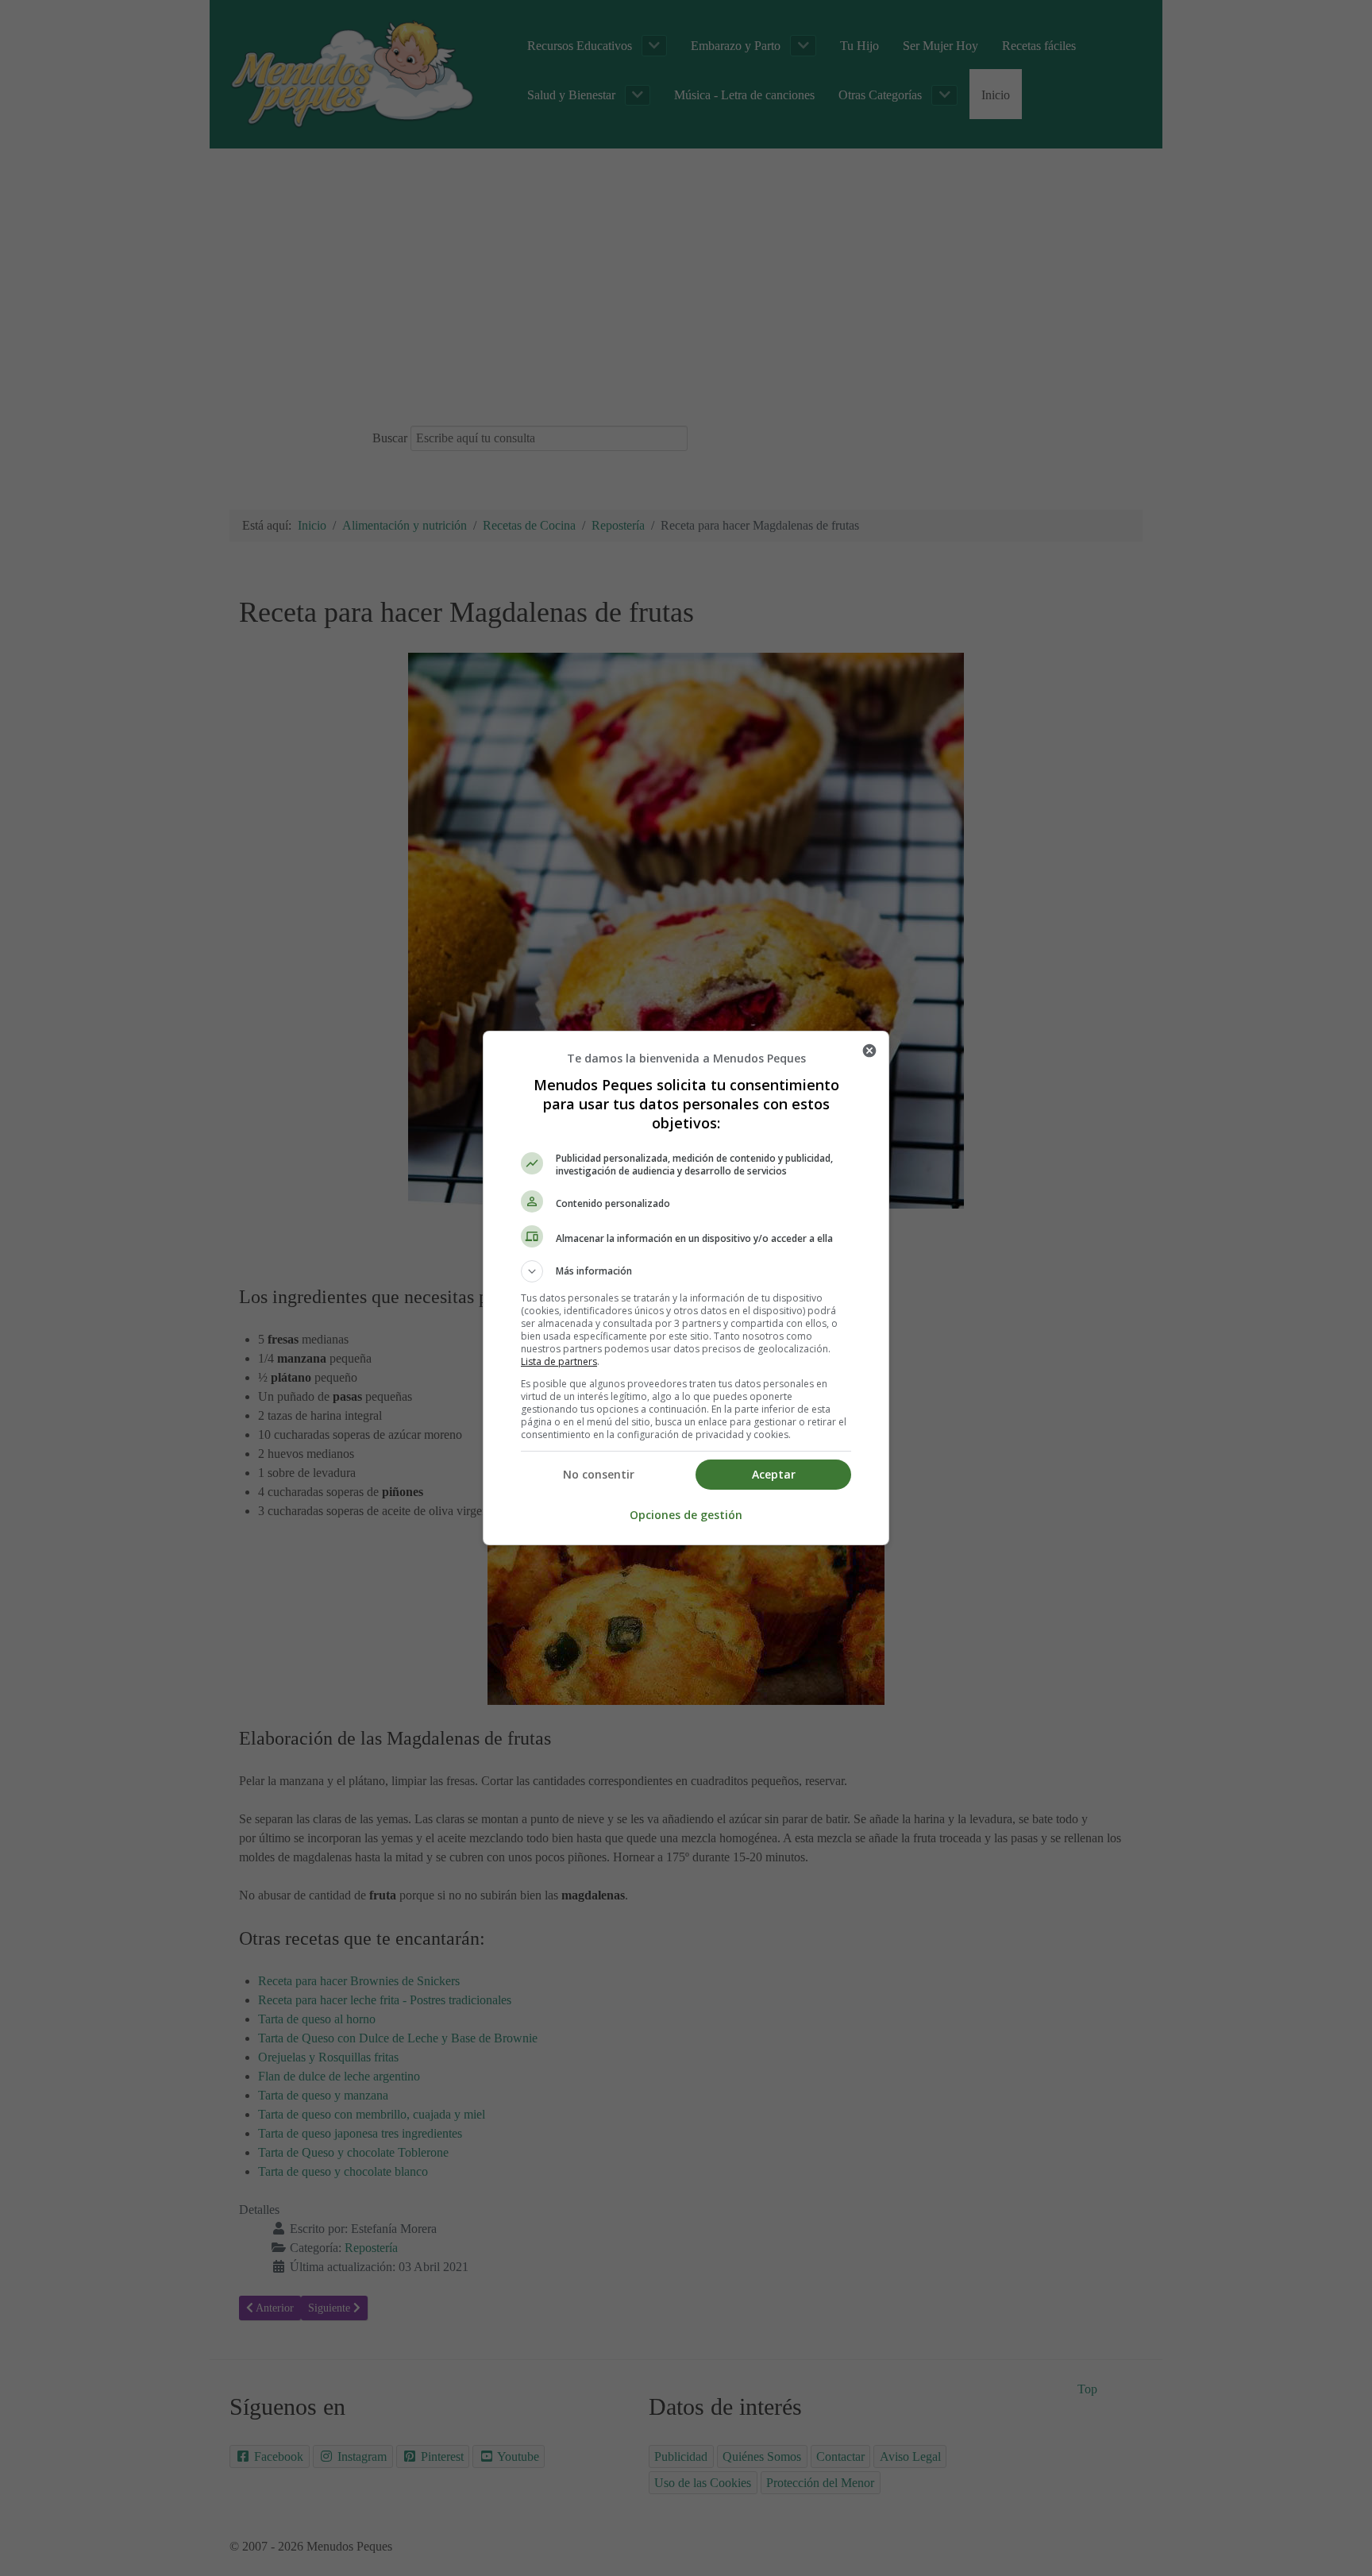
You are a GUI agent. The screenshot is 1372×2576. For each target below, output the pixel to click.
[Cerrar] (869, 1051)
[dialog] (686, 1288)
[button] (686, 1271)
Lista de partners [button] (559, 1361)
